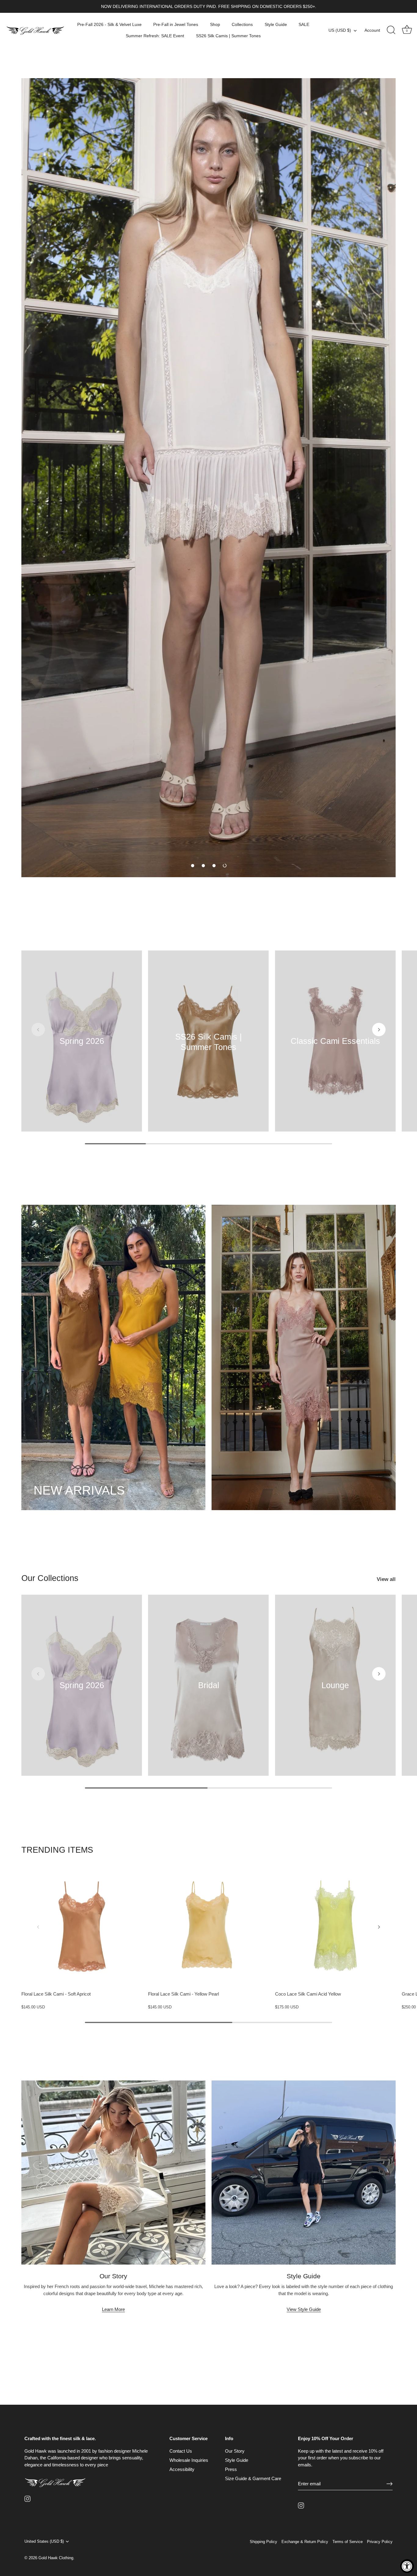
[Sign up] (390, 2484)
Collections (242, 24)
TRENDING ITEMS (57, 1850)
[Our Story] (113, 2173)
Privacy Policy (380, 2542)
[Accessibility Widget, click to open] (407, 2566)
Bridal (208, 1685)
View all (386, 1579)
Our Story (235, 2451)
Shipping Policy (263, 2542)
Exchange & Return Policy (305, 2542)
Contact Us (181, 2451)
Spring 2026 (82, 1041)
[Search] (391, 30)
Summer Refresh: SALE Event (155, 36)
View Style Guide (304, 2309)
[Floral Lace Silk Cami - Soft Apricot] (82, 1927)
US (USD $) (340, 30)
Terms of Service (348, 2542)
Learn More (113, 2309)
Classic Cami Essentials (335, 1041)
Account (372, 30)
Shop (215, 24)
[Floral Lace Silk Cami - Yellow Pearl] (208, 1927)
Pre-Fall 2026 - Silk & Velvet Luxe (109, 24)
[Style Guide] (304, 2173)
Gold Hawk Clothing (56, 2558)
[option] (209, 478)
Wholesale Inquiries (189, 2460)
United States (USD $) (44, 2541)
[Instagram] (27, 2498)
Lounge (335, 1685)
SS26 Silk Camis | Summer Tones (228, 36)
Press (231, 2469)
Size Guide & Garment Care (253, 2478)
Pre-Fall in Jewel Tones (176, 24)
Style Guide (276, 24)
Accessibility (182, 2469)
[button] (193, 866)
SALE (304, 24)
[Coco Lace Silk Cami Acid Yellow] (335, 1927)
